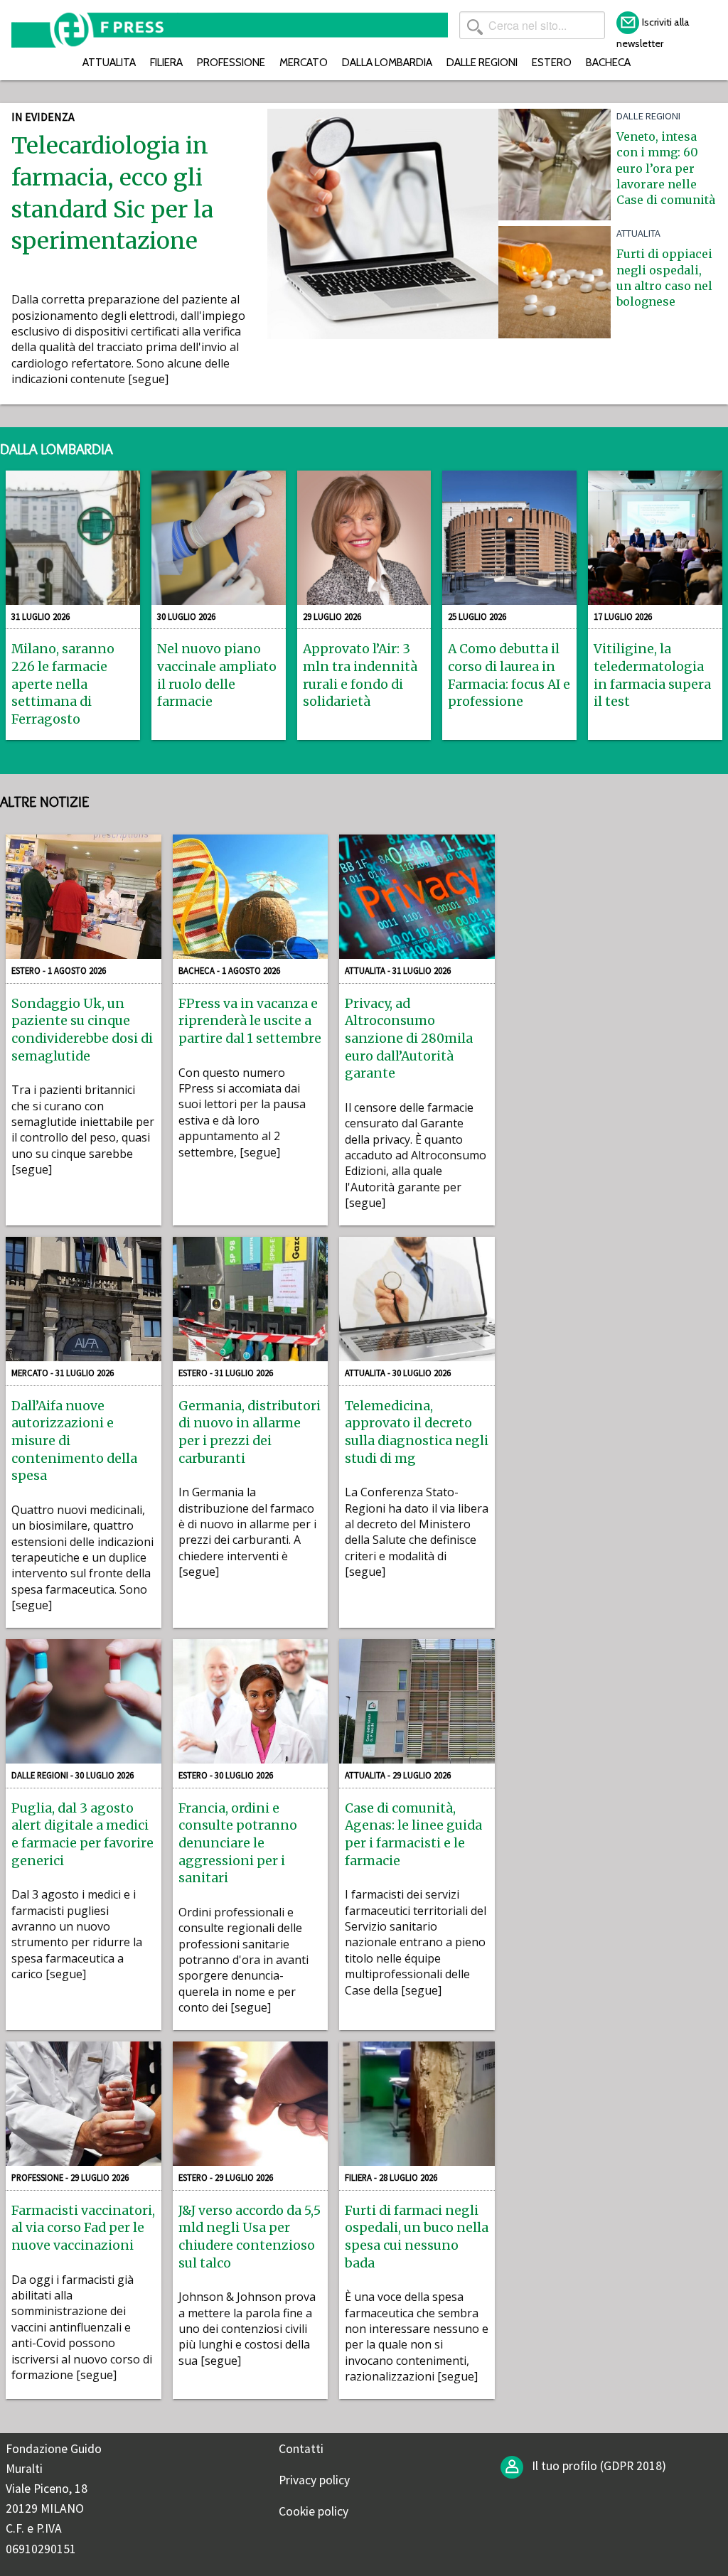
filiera (166, 62)
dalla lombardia (387, 62)
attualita (109, 62)
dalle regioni (482, 62)
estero (552, 62)
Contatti (301, 2449)
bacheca (608, 62)
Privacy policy (314, 2480)
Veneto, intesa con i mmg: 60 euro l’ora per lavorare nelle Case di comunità (666, 168)
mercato (304, 62)
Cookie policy (314, 2511)
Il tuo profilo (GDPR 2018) (598, 2466)
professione (231, 62)
